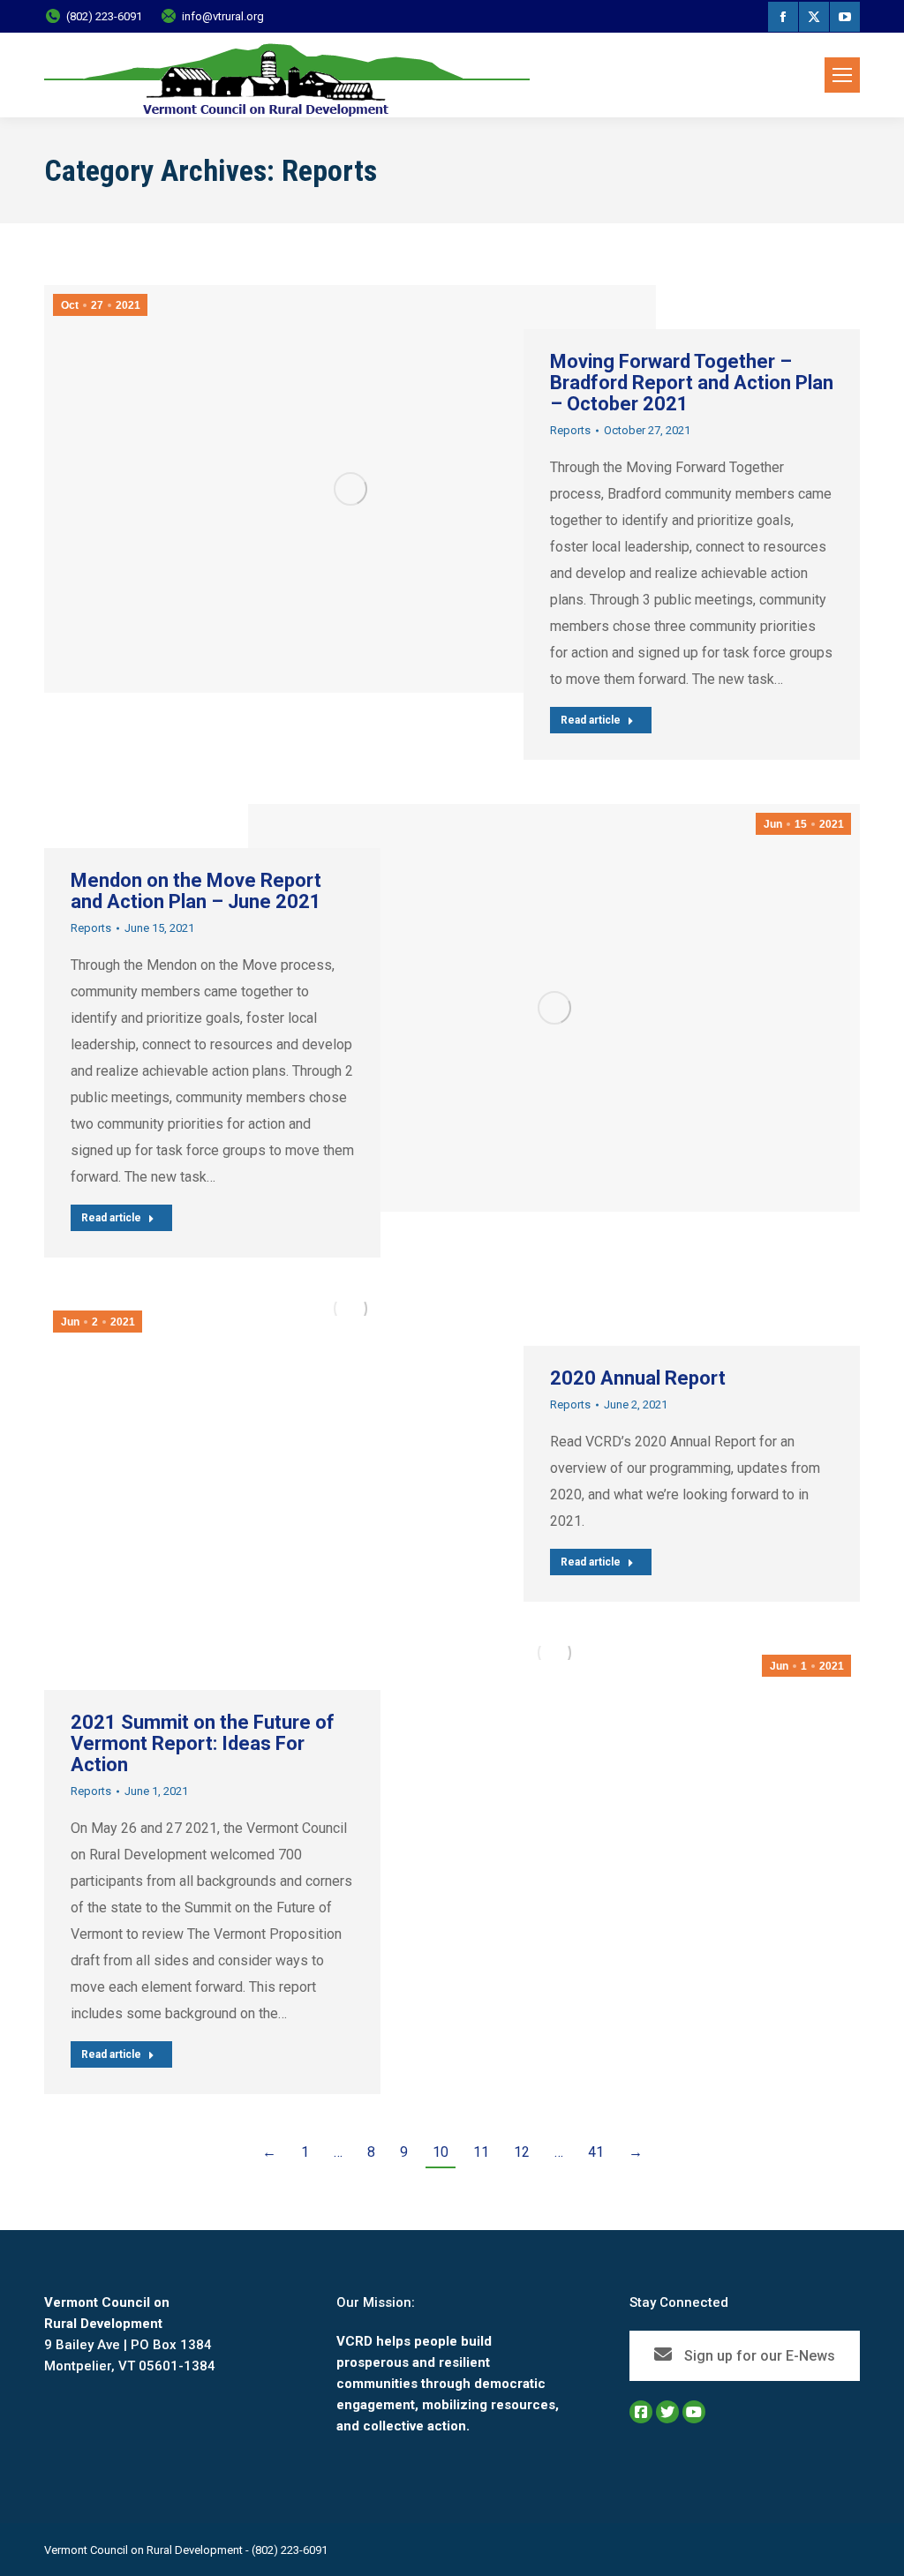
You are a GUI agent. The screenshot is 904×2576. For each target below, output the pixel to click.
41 (596, 2152)
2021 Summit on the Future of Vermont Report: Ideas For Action (203, 1743)
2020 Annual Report (638, 1378)
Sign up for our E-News (758, 2356)
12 (522, 2152)
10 (441, 2152)
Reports (570, 430)
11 (481, 2152)
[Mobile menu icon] (842, 75)
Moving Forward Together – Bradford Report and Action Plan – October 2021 (692, 383)
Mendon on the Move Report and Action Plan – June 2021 (196, 891)
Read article (591, 720)
